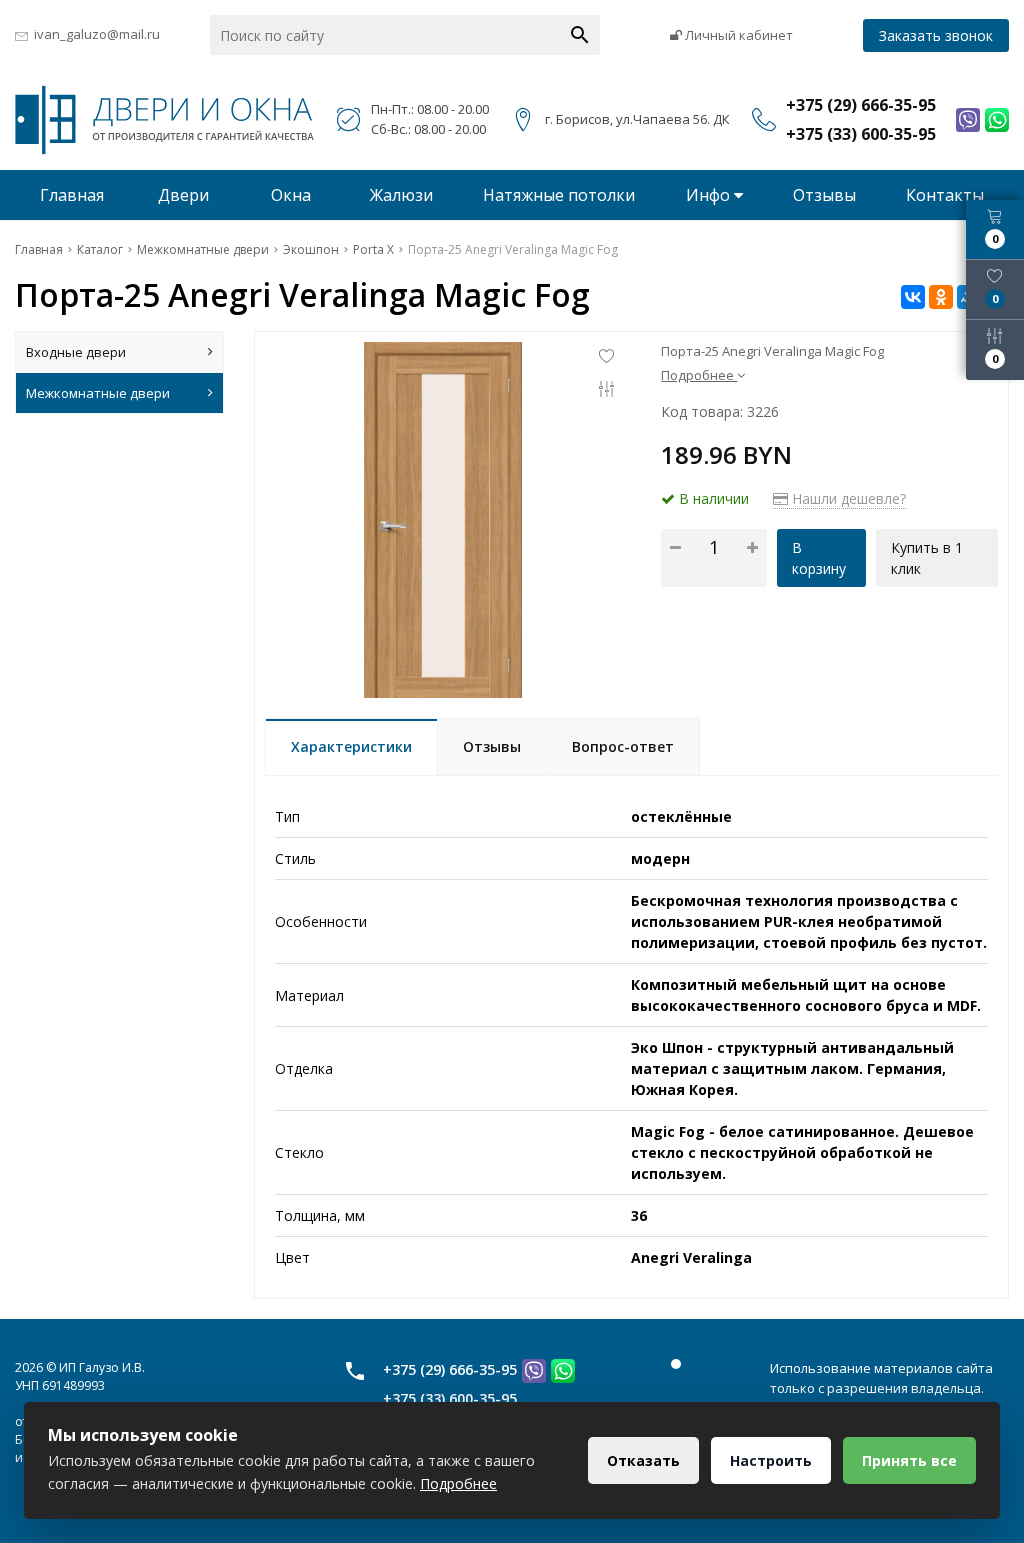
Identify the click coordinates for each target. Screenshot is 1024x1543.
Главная (72, 195)
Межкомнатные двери (98, 393)
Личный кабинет (737, 35)
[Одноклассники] (941, 297)
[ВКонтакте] (913, 297)
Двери (183, 195)
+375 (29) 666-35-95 (450, 1369)
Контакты (945, 195)
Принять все (909, 1460)
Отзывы (824, 195)
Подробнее (458, 1483)
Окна (291, 195)
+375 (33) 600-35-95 (450, 1398)
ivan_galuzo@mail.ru (97, 34)
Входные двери (76, 352)
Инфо (710, 195)
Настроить (771, 1460)
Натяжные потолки (559, 195)
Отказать (643, 1460)
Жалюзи (401, 195)
